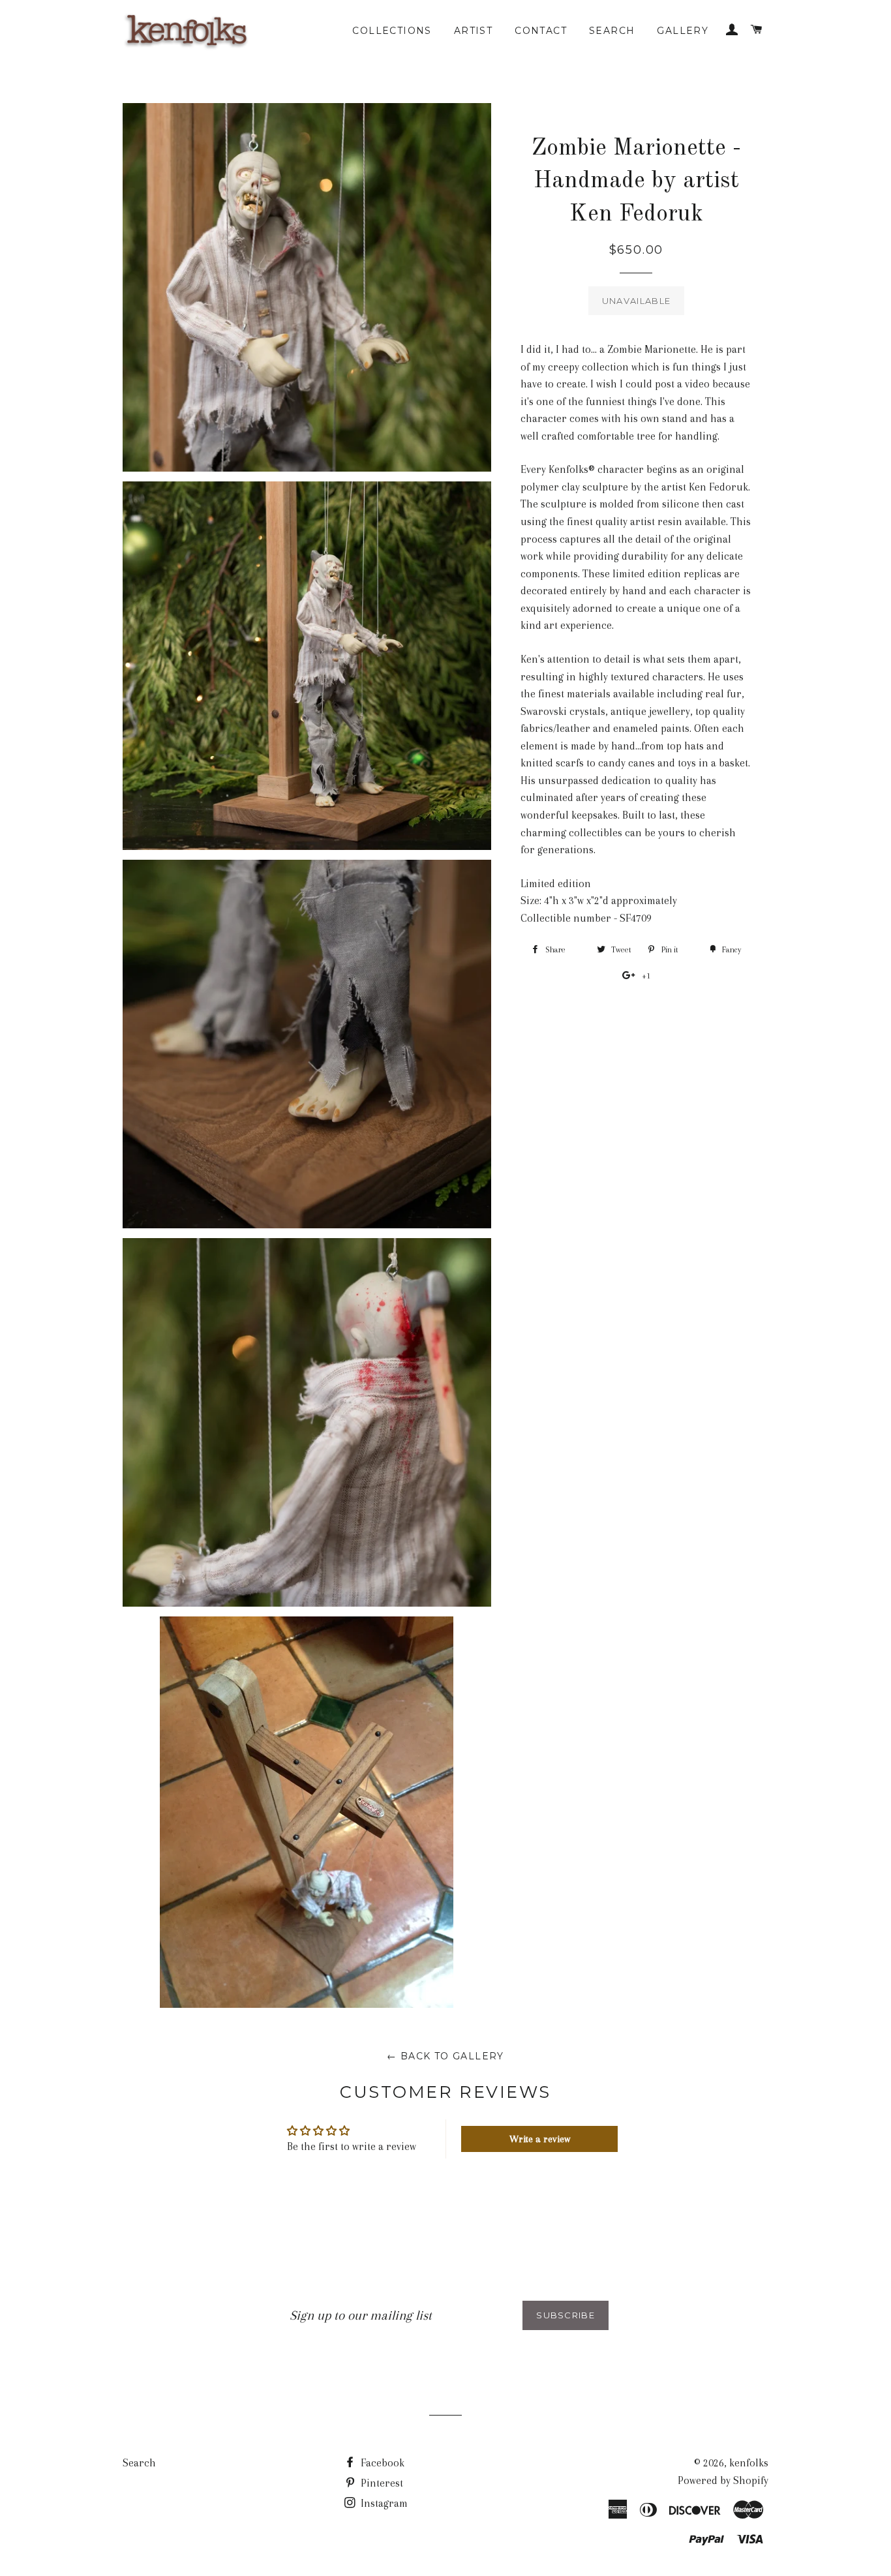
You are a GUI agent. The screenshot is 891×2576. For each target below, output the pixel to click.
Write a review (540, 2139)
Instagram (383, 2503)
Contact (541, 31)
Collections (392, 31)
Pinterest (381, 2483)
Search (612, 31)
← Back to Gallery (445, 2056)
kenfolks (749, 2463)
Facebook (381, 2463)
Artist (473, 31)
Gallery (683, 31)
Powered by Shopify (723, 2480)
